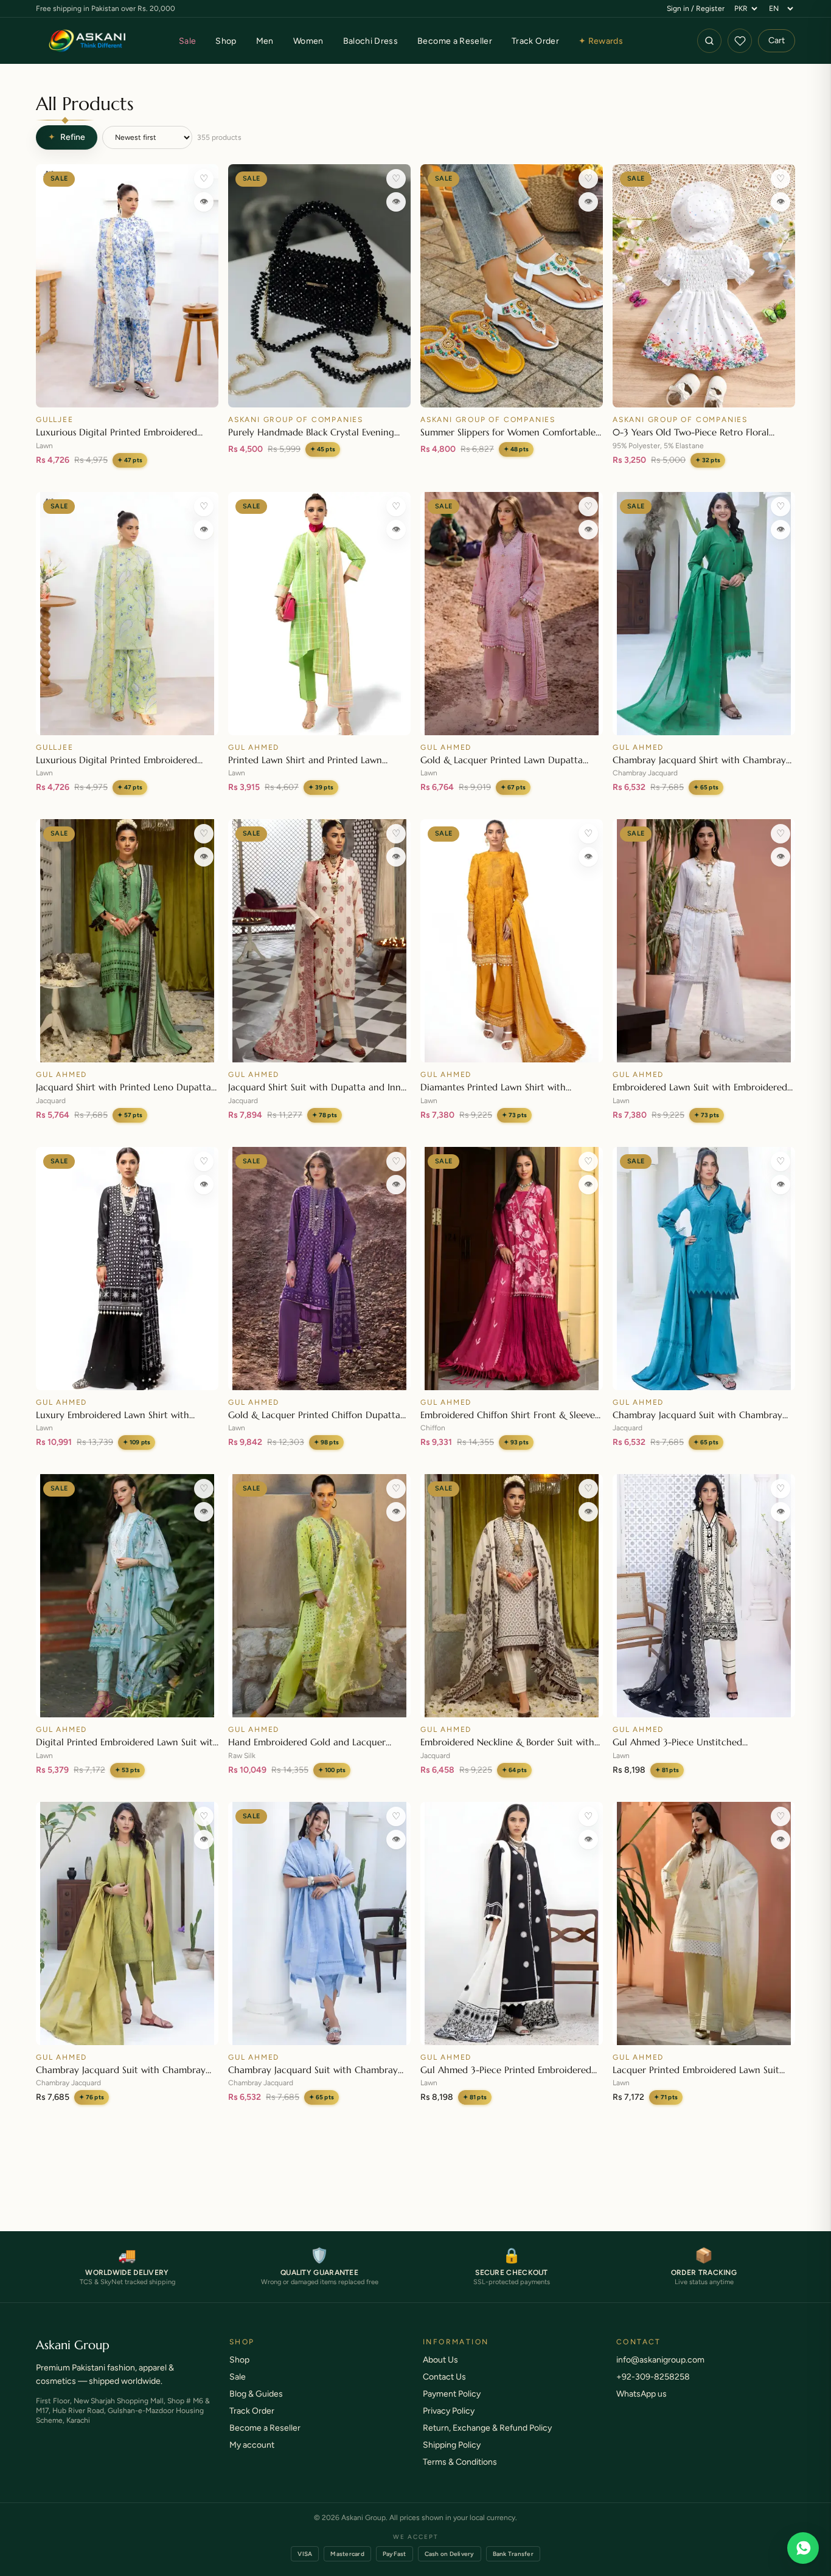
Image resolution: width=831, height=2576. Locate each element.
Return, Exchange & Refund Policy (487, 2440)
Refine (67, 137)
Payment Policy (452, 2406)
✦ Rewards (601, 41)
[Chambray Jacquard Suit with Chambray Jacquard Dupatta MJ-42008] (319, 1923)
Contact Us (444, 2389)
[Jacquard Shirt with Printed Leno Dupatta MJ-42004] (127, 941)
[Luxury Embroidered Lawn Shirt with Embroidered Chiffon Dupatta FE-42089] (127, 1269)
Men (265, 41)
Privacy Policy (449, 2423)
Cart (777, 40)
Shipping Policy (452, 2457)
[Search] (709, 41)
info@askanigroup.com (660, 2372)
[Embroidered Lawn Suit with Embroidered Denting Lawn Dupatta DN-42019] (704, 941)
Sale (187, 41)
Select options (512, 393)
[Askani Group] (88, 41)
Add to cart (127, 393)
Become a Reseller (455, 41)
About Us (440, 2372)
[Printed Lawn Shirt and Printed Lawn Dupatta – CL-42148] (319, 614)
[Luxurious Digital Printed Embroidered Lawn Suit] (127, 286)
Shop (226, 41)
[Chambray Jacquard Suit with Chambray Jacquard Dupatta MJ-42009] (127, 1923)
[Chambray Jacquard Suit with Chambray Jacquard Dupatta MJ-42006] (704, 1269)
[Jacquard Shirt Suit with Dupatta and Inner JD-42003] (319, 941)
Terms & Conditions (460, 2474)
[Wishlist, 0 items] (740, 41)
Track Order (535, 41)
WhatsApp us (642, 2406)
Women (308, 41)
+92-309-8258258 (653, 2389)
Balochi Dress (371, 41)
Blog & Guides (256, 2406)
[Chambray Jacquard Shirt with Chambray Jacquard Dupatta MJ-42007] (704, 614)
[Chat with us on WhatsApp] (803, 2548)
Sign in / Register (696, 9)
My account (252, 2457)
